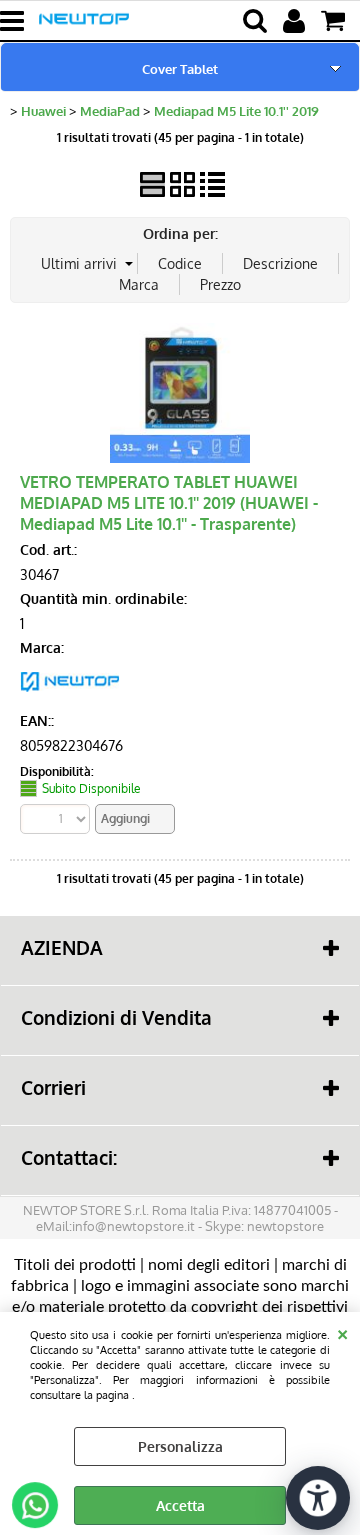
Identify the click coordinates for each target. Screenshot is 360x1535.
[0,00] (335, 21)
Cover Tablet (180, 68)
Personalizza (180, 1446)
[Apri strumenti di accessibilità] (318, 1498)
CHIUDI (342, 1332)
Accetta (180, 1505)
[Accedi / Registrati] (296, 21)
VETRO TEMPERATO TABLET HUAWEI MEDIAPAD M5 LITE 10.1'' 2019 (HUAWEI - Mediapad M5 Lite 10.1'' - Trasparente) (169, 502)
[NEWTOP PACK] (70, 696)
